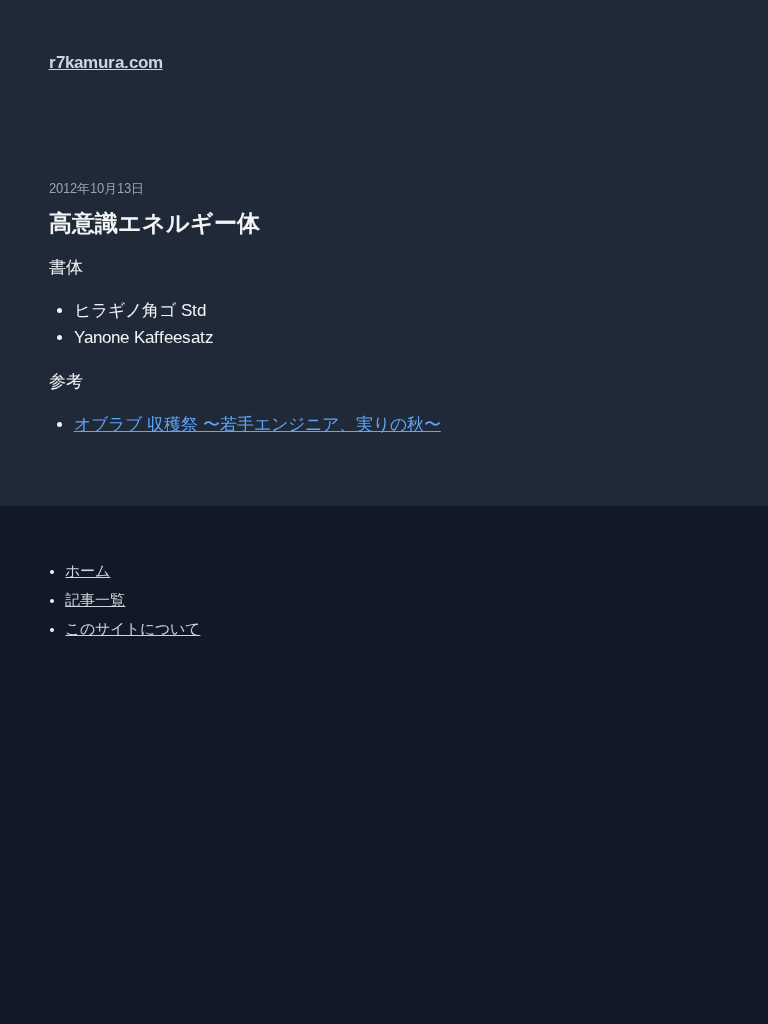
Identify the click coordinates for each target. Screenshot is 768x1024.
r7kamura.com (106, 62)
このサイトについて (132, 629)
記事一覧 (95, 600)
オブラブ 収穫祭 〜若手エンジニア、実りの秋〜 (257, 424)
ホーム (87, 571)
